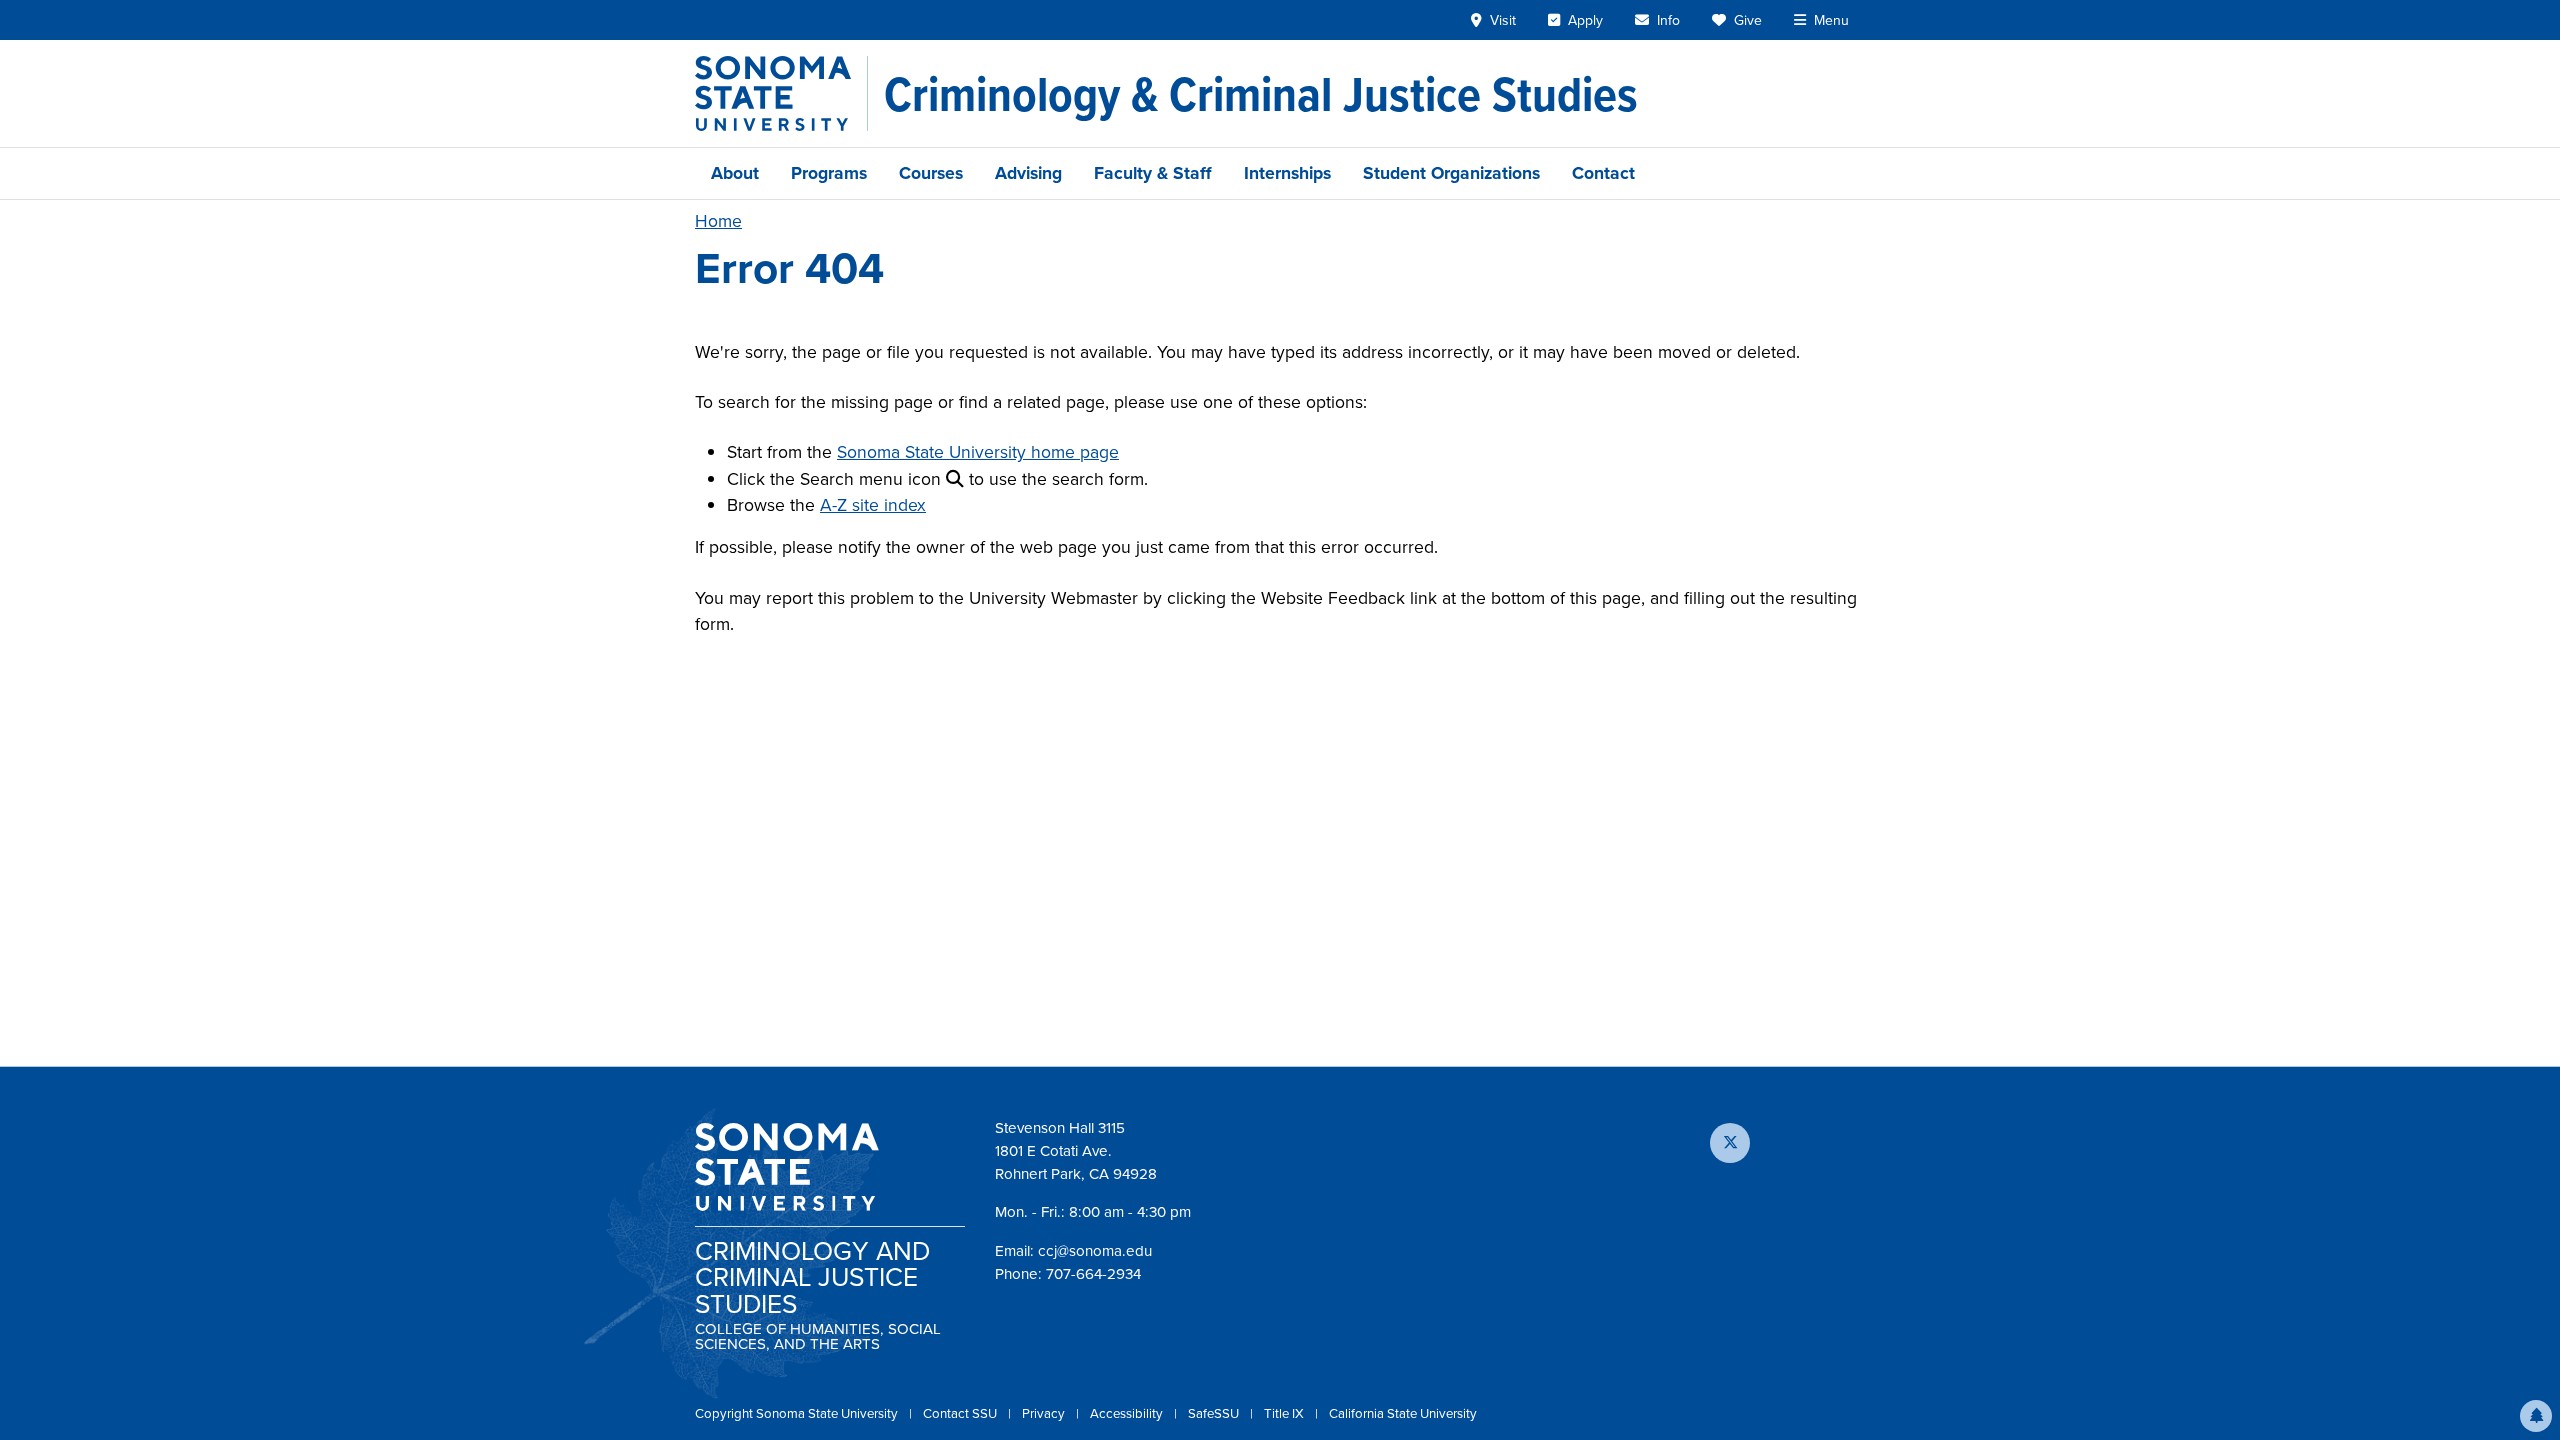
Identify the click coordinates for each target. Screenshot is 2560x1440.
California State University (1403, 1413)
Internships (1287, 173)
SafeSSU (1215, 1413)
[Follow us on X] (1730, 1143)
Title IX (1285, 1413)
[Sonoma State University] (781, 93)
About (735, 173)
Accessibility (1128, 1413)
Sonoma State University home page (978, 452)
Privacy (1045, 1413)
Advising (1028, 173)
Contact (1603, 173)
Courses (931, 173)
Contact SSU (961, 1413)
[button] (2536, 1416)
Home (718, 221)
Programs (829, 173)
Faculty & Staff (1153, 173)
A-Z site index (873, 505)
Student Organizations (1451, 173)
